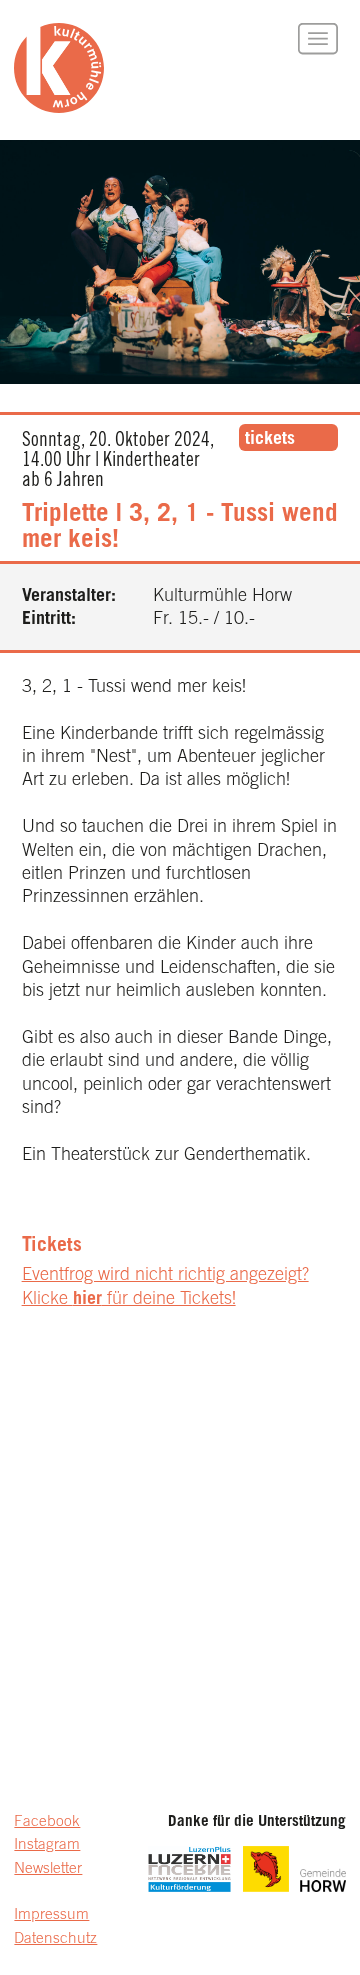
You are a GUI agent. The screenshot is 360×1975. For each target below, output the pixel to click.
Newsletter (48, 1869)
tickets (270, 440)
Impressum (51, 1915)
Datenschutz (55, 1939)
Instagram (47, 1845)
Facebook (47, 1822)
